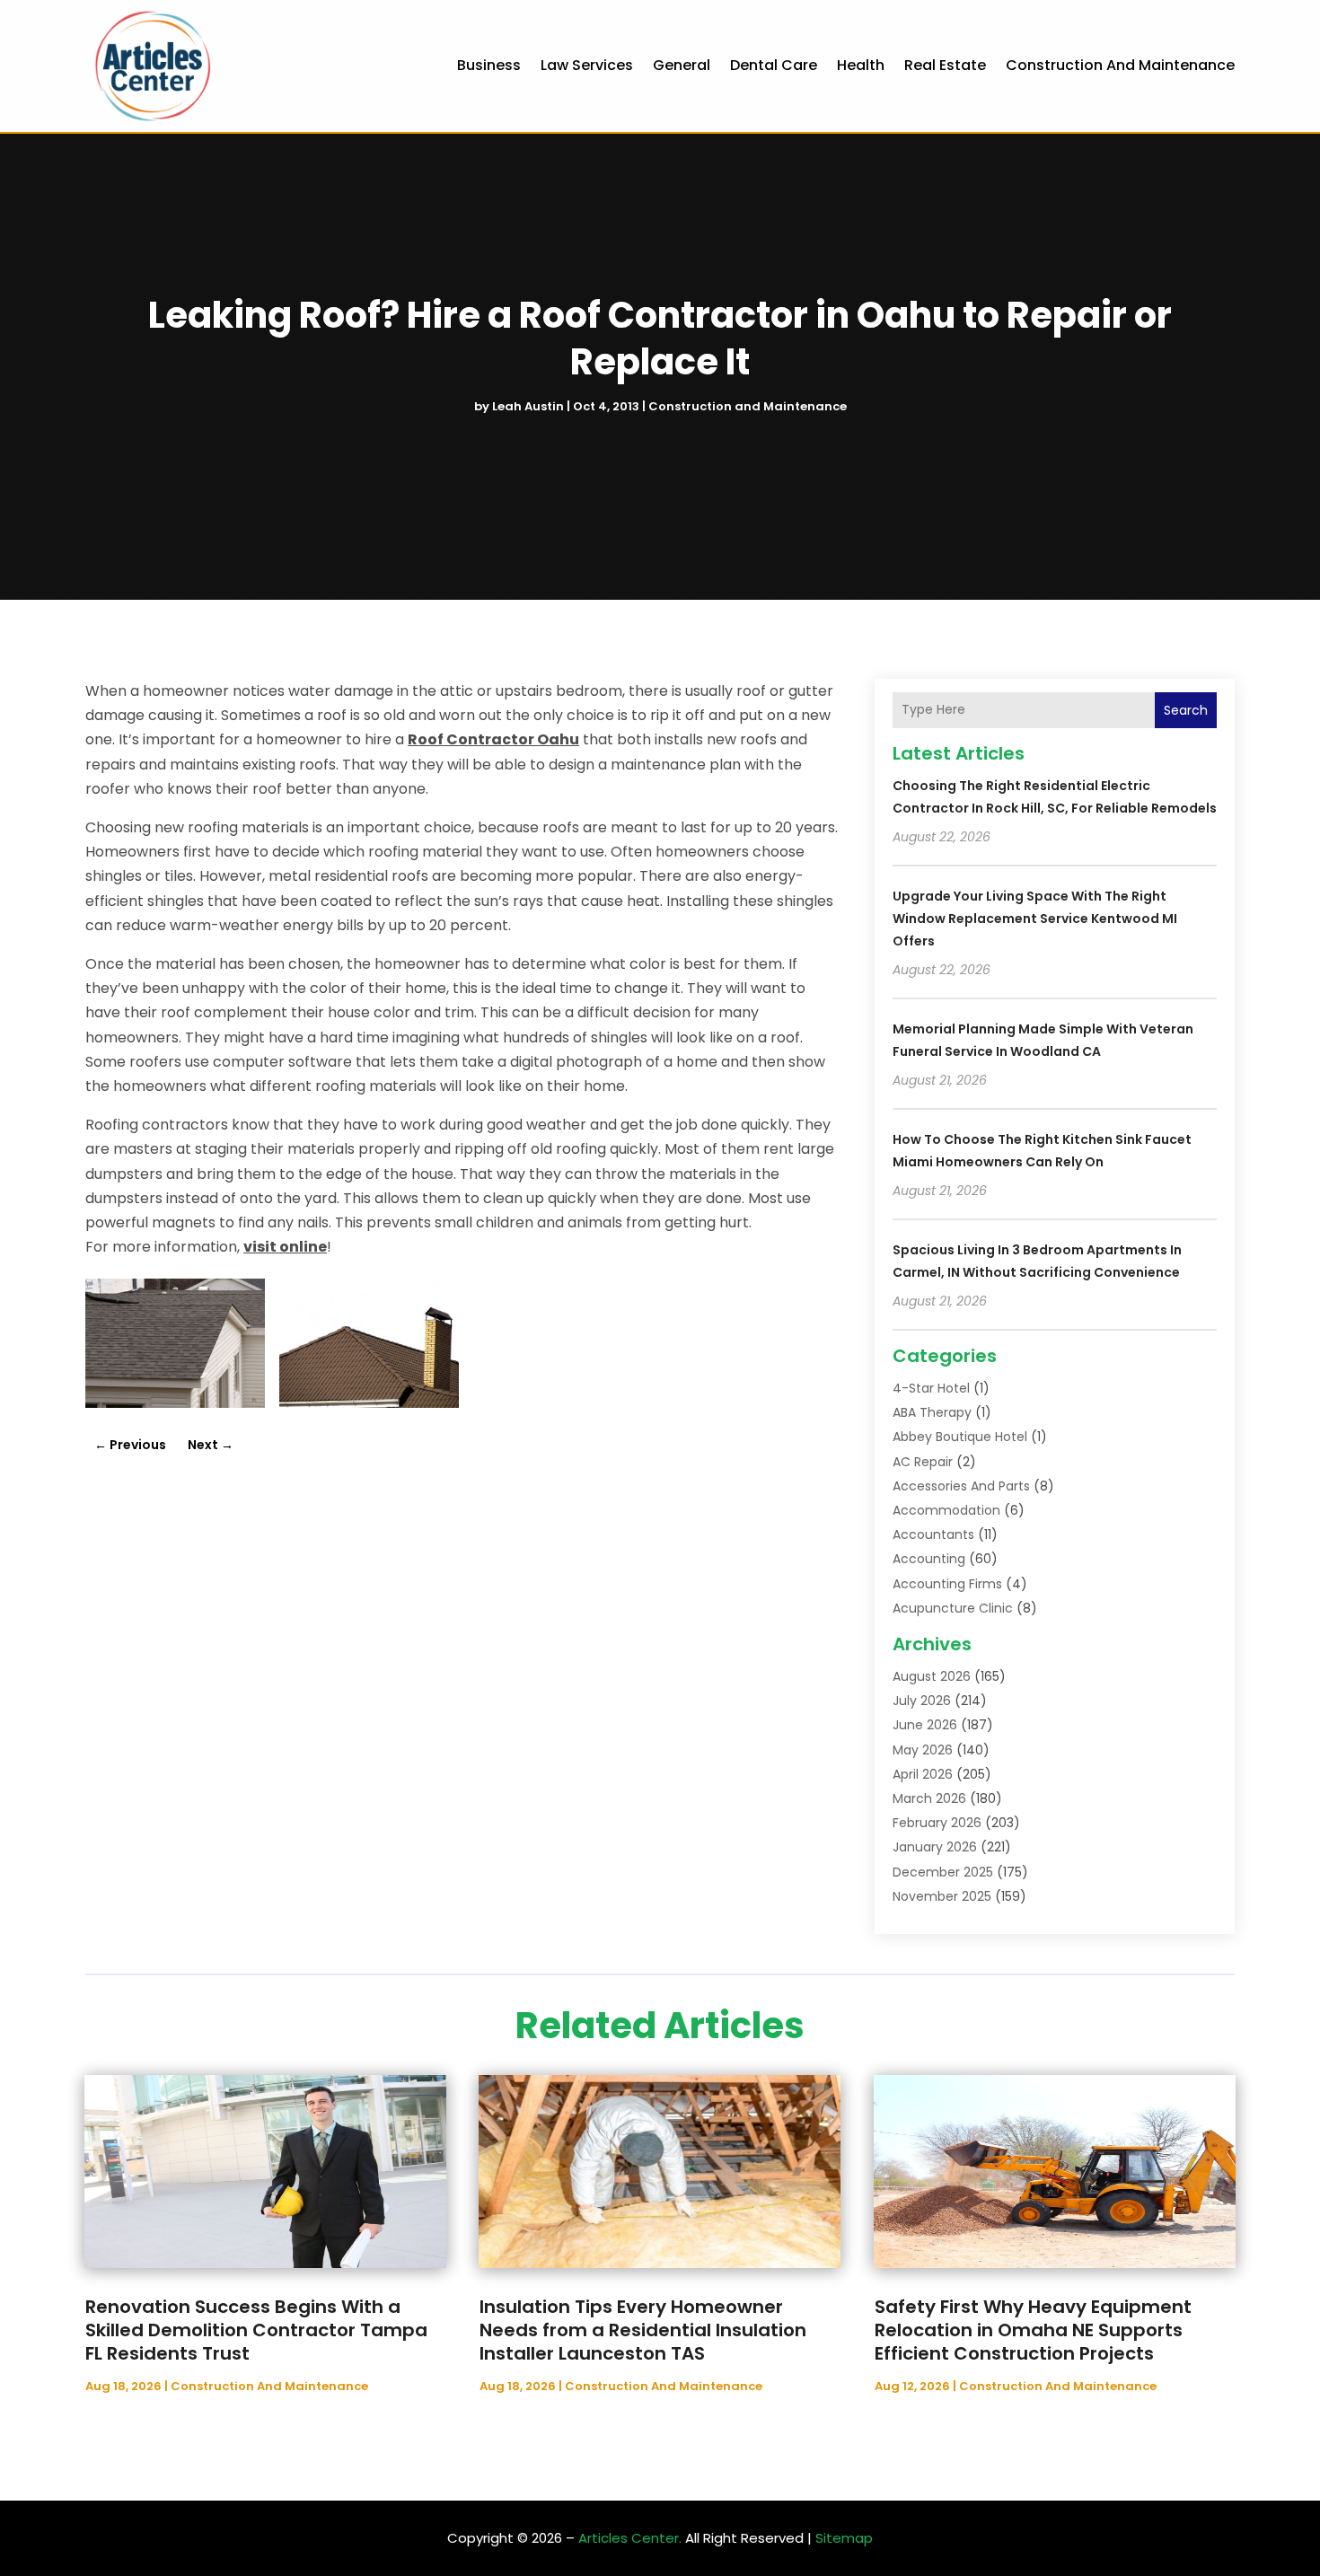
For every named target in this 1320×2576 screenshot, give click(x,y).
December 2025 (943, 1872)
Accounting (929, 1559)
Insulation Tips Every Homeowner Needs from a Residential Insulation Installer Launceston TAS (643, 2330)
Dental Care (774, 65)
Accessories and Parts (961, 1486)
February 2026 (937, 1823)
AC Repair (923, 1462)
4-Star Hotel (931, 1388)
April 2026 (923, 1774)
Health (861, 65)
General (682, 65)
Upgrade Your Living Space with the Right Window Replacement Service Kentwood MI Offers (1035, 919)
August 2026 (932, 1676)
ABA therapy (932, 1412)
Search (1186, 710)
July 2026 (922, 1701)
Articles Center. (630, 2538)
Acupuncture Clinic (953, 1608)
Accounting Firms (947, 1584)
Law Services (587, 65)
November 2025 (942, 1896)
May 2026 (923, 1750)
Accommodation (946, 1510)
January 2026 (935, 1847)
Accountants (933, 1534)
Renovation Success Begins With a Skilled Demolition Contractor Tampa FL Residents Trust (256, 2330)
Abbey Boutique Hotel (960, 1437)
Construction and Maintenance (1120, 65)
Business (489, 65)
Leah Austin (528, 406)
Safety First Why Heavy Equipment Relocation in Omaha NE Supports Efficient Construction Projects (1033, 2330)
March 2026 (929, 1798)
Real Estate (945, 65)
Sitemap (844, 2538)
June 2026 (925, 1725)
